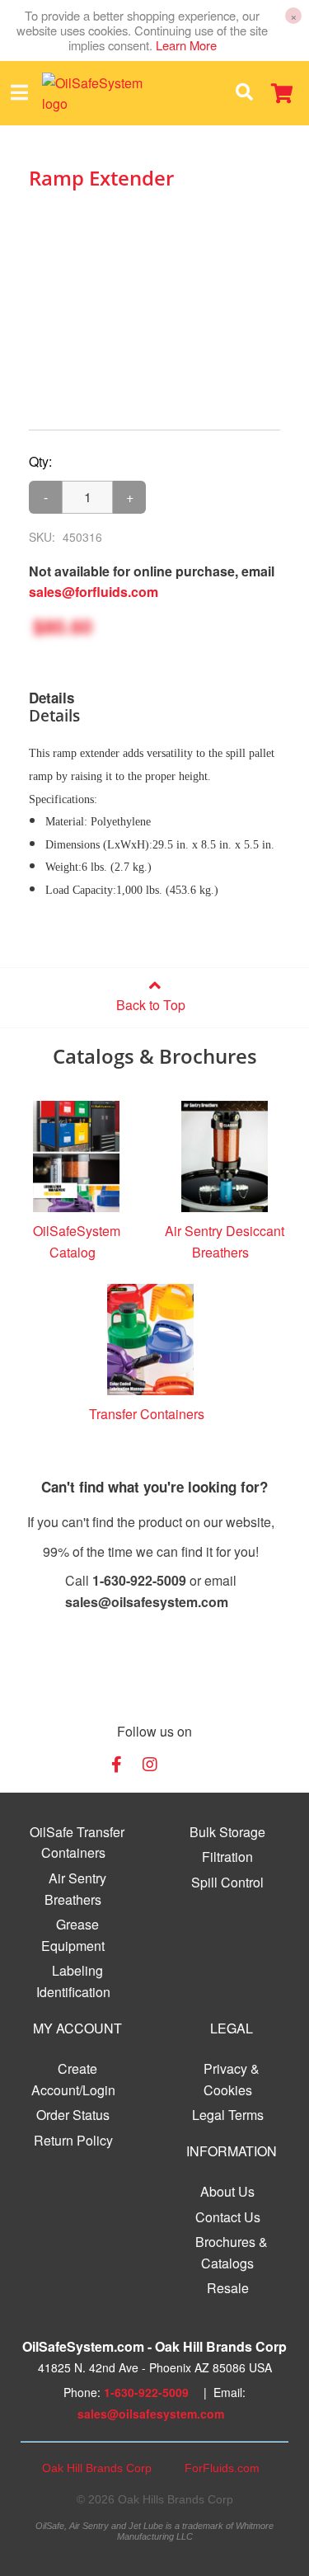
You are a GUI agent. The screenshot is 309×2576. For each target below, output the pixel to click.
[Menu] (19, 93)
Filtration (227, 1857)
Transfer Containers (147, 1414)
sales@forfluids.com (94, 592)
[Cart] (282, 93)
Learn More (186, 45)
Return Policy (73, 2140)
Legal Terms (228, 2115)
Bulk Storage (227, 1832)
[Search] (244, 93)
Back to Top (151, 1005)
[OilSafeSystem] (107, 93)
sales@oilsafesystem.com (151, 2414)
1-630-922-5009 (146, 2392)
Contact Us (228, 2217)
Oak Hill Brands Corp (97, 2468)
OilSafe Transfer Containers (77, 1843)
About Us (227, 2191)
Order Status (73, 2115)
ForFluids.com (222, 2468)
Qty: (40, 461)
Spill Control (227, 1882)
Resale (228, 2288)
